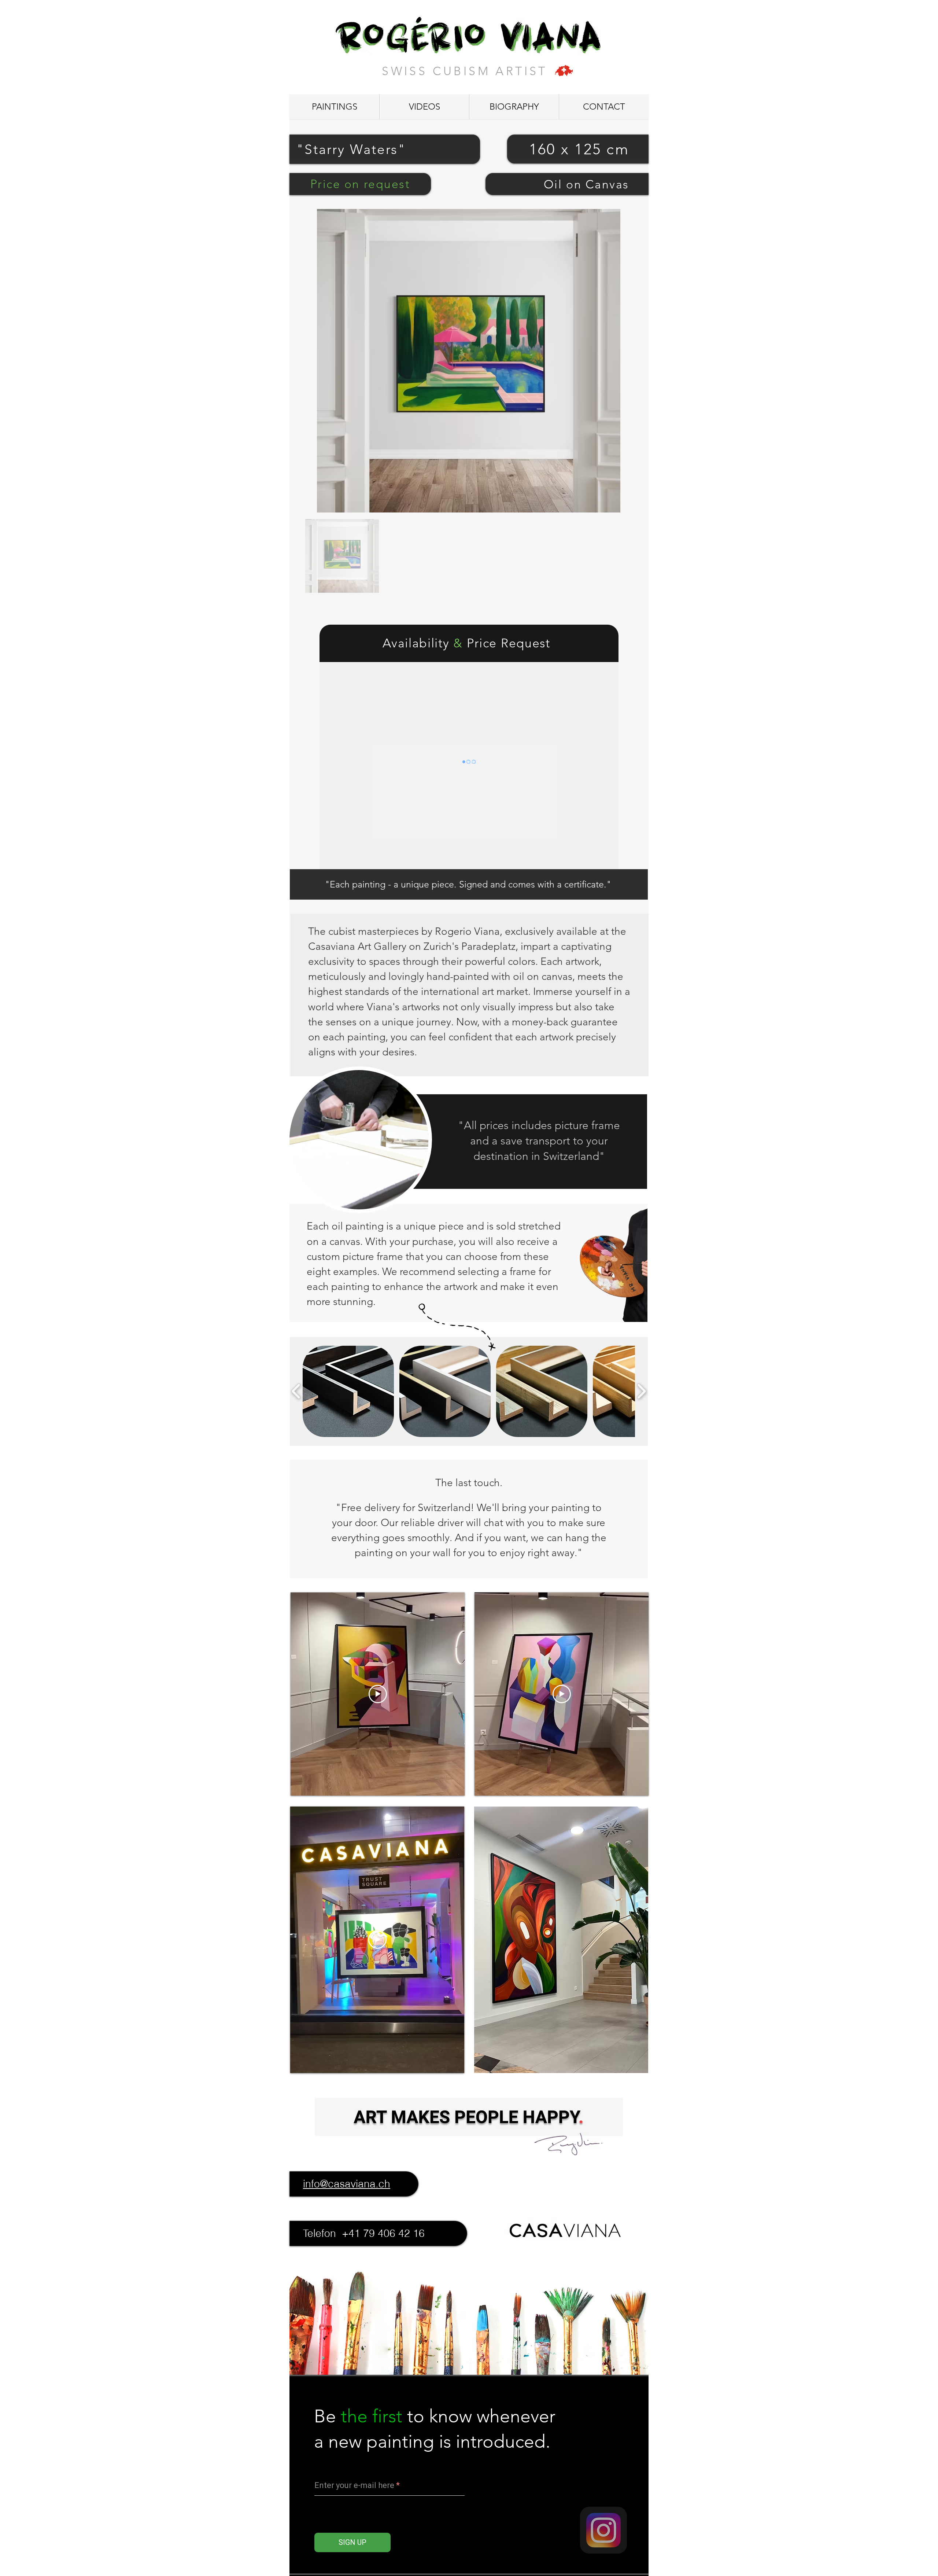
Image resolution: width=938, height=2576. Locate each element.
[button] (348, 1391)
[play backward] (296, 1391)
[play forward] (641, 1391)
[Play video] (378, 1694)
